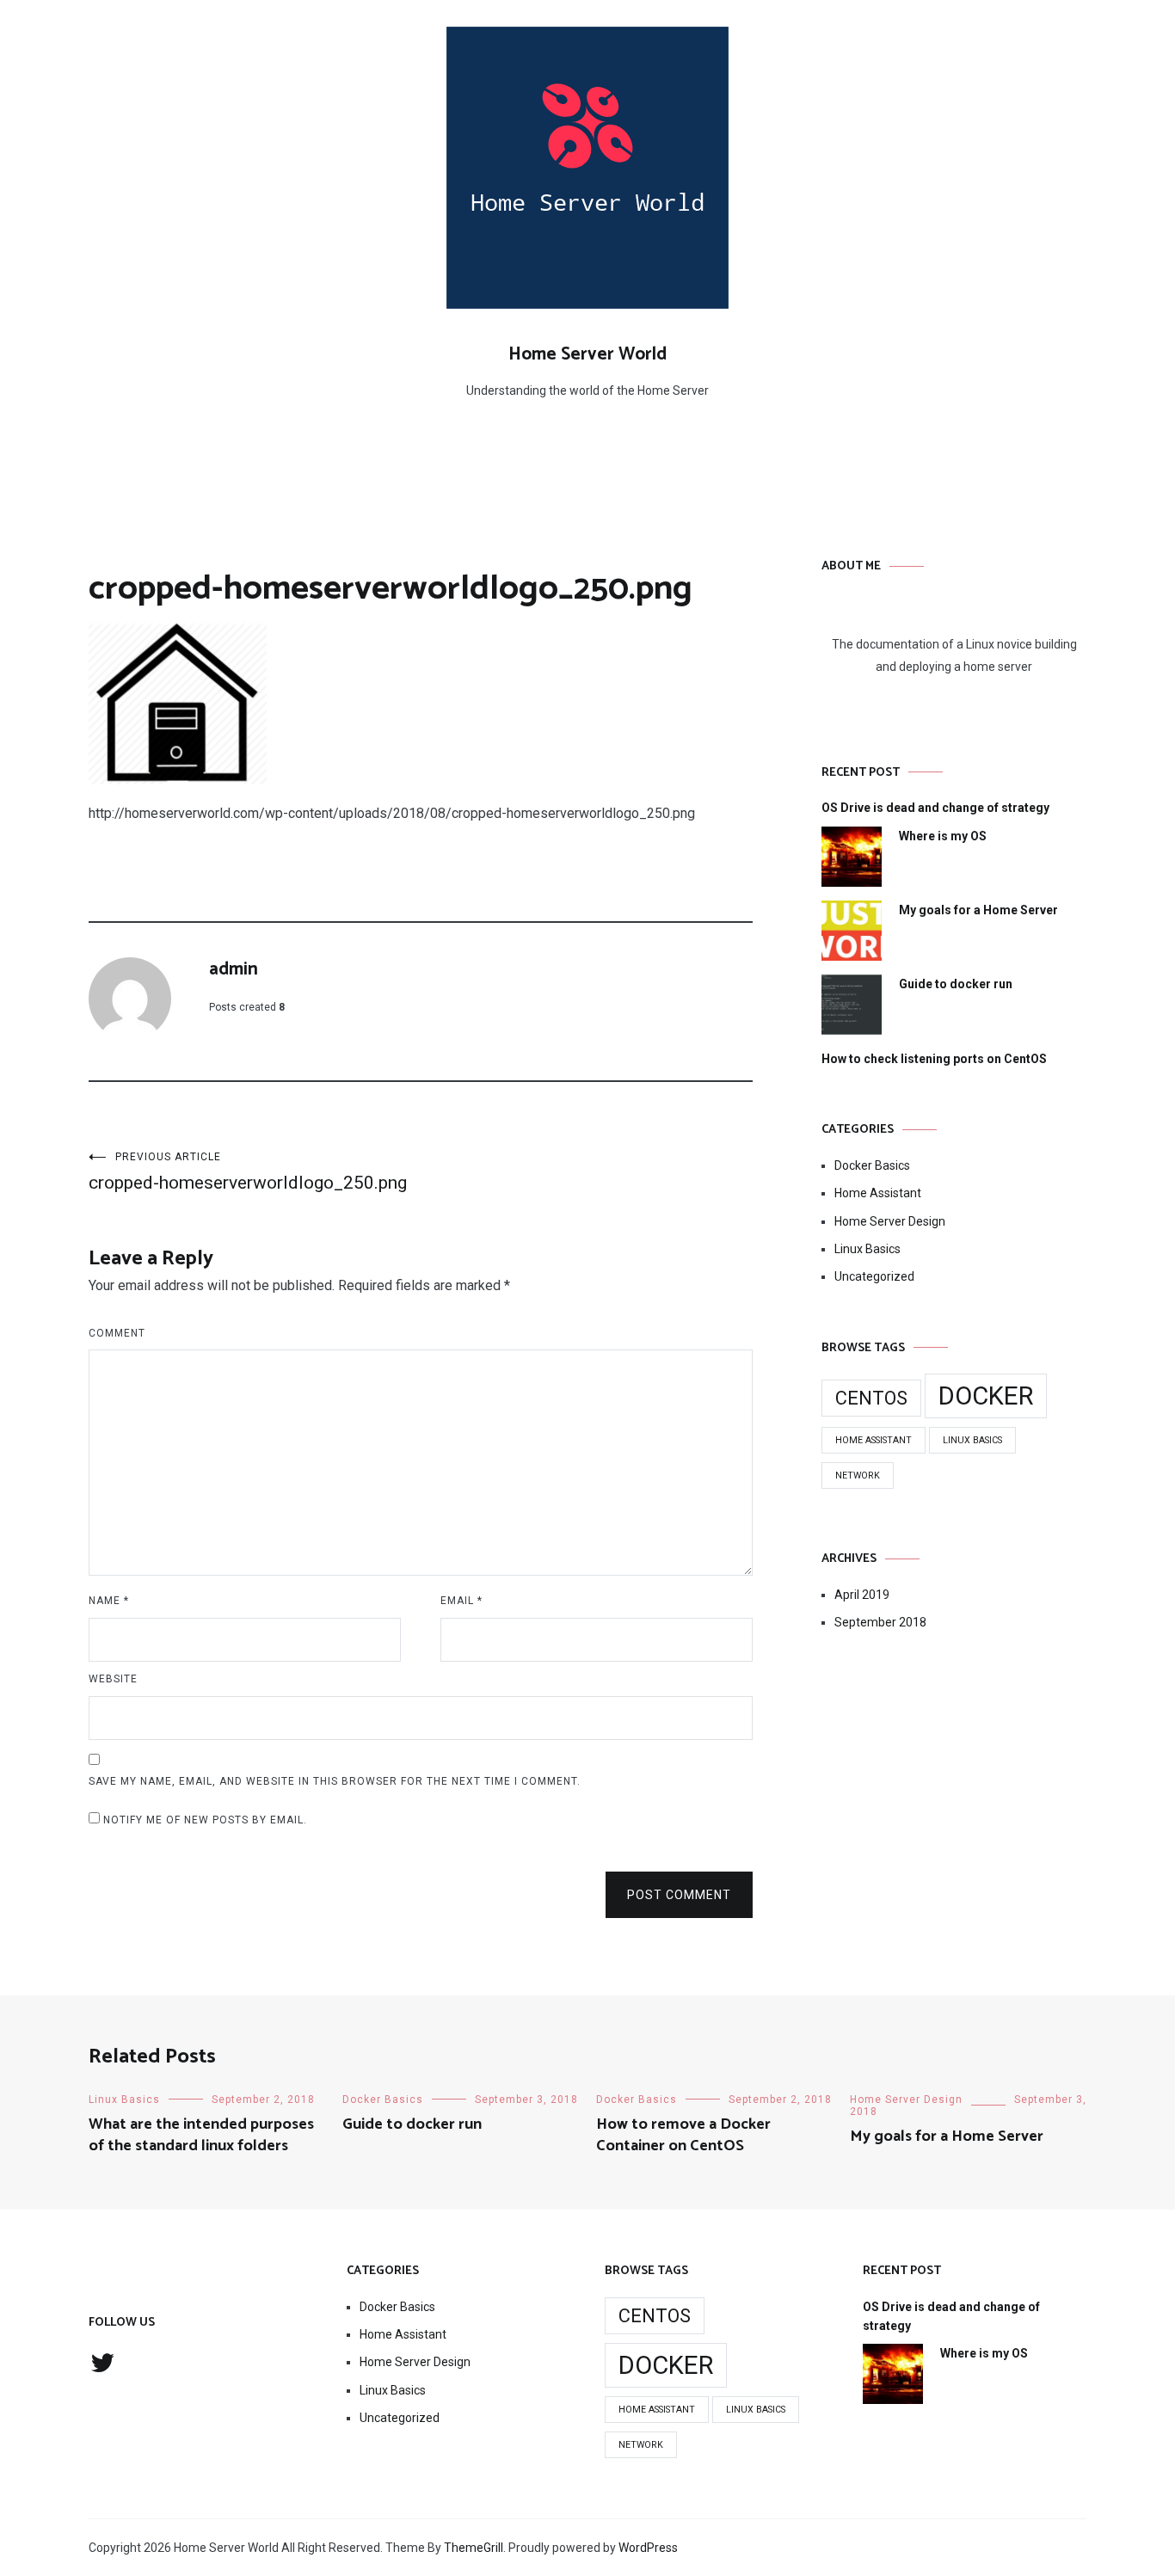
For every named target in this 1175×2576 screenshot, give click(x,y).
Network (858, 1476)
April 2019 (862, 1595)
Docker (986, 1396)
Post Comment (679, 1895)
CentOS (871, 1398)
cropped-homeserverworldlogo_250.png (248, 1172)
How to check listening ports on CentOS (934, 1059)
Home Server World (587, 354)
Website (113, 1679)
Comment (117, 1333)
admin (234, 969)
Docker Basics (872, 1165)
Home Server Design (890, 1221)
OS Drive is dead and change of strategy (935, 808)
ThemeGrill (474, 2548)
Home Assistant (878, 1193)
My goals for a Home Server (978, 910)
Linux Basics (867, 1249)
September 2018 (880, 1622)
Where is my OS (943, 836)
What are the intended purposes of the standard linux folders (201, 2135)
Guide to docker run (956, 984)
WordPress (648, 2548)
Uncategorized (874, 1276)
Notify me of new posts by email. (205, 1820)
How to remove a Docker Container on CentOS (683, 2135)
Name (109, 1601)
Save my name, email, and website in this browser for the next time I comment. (335, 1781)
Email (461, 1601)
